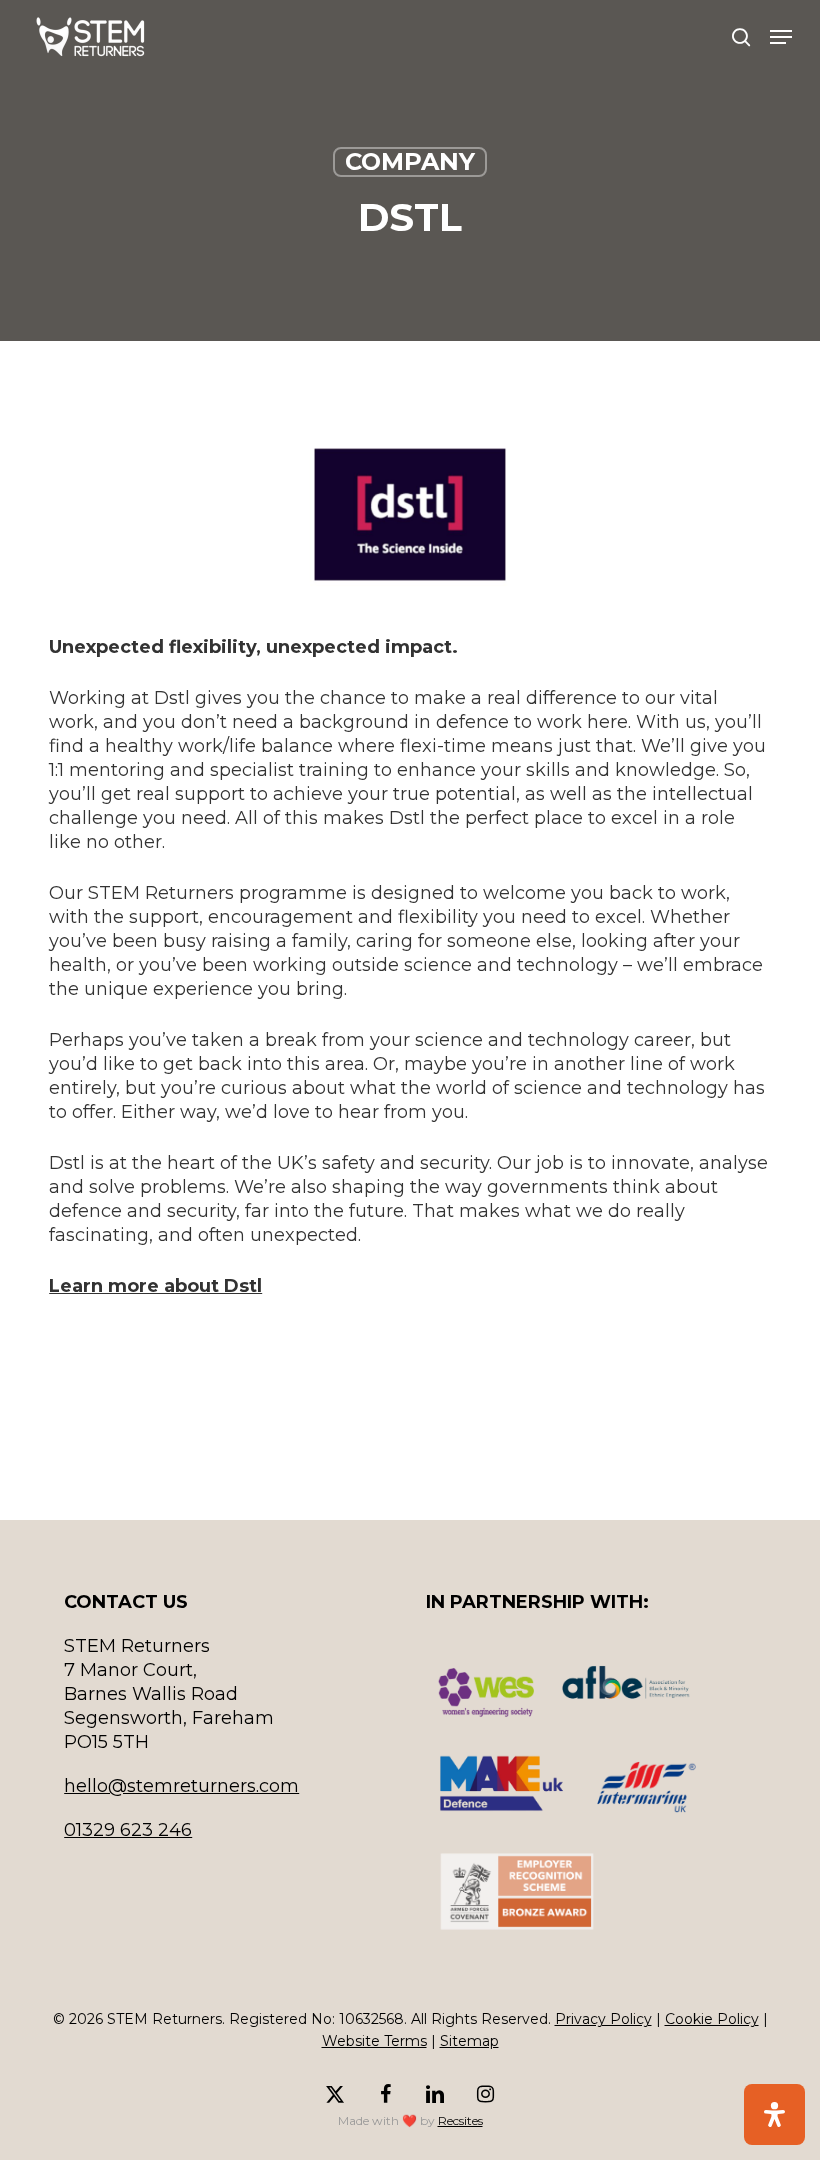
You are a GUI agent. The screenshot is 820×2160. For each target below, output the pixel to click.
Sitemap (469, 2041)
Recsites (460, 2120)
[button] (781, 37)
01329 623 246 (128, 1830)
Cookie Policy (712, 2019)
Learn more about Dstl (155, 1286)
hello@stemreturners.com (181, 1786)
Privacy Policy (603, 2019)
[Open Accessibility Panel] (774, 2114)
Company (410, 161)
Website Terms (374, 2041)
